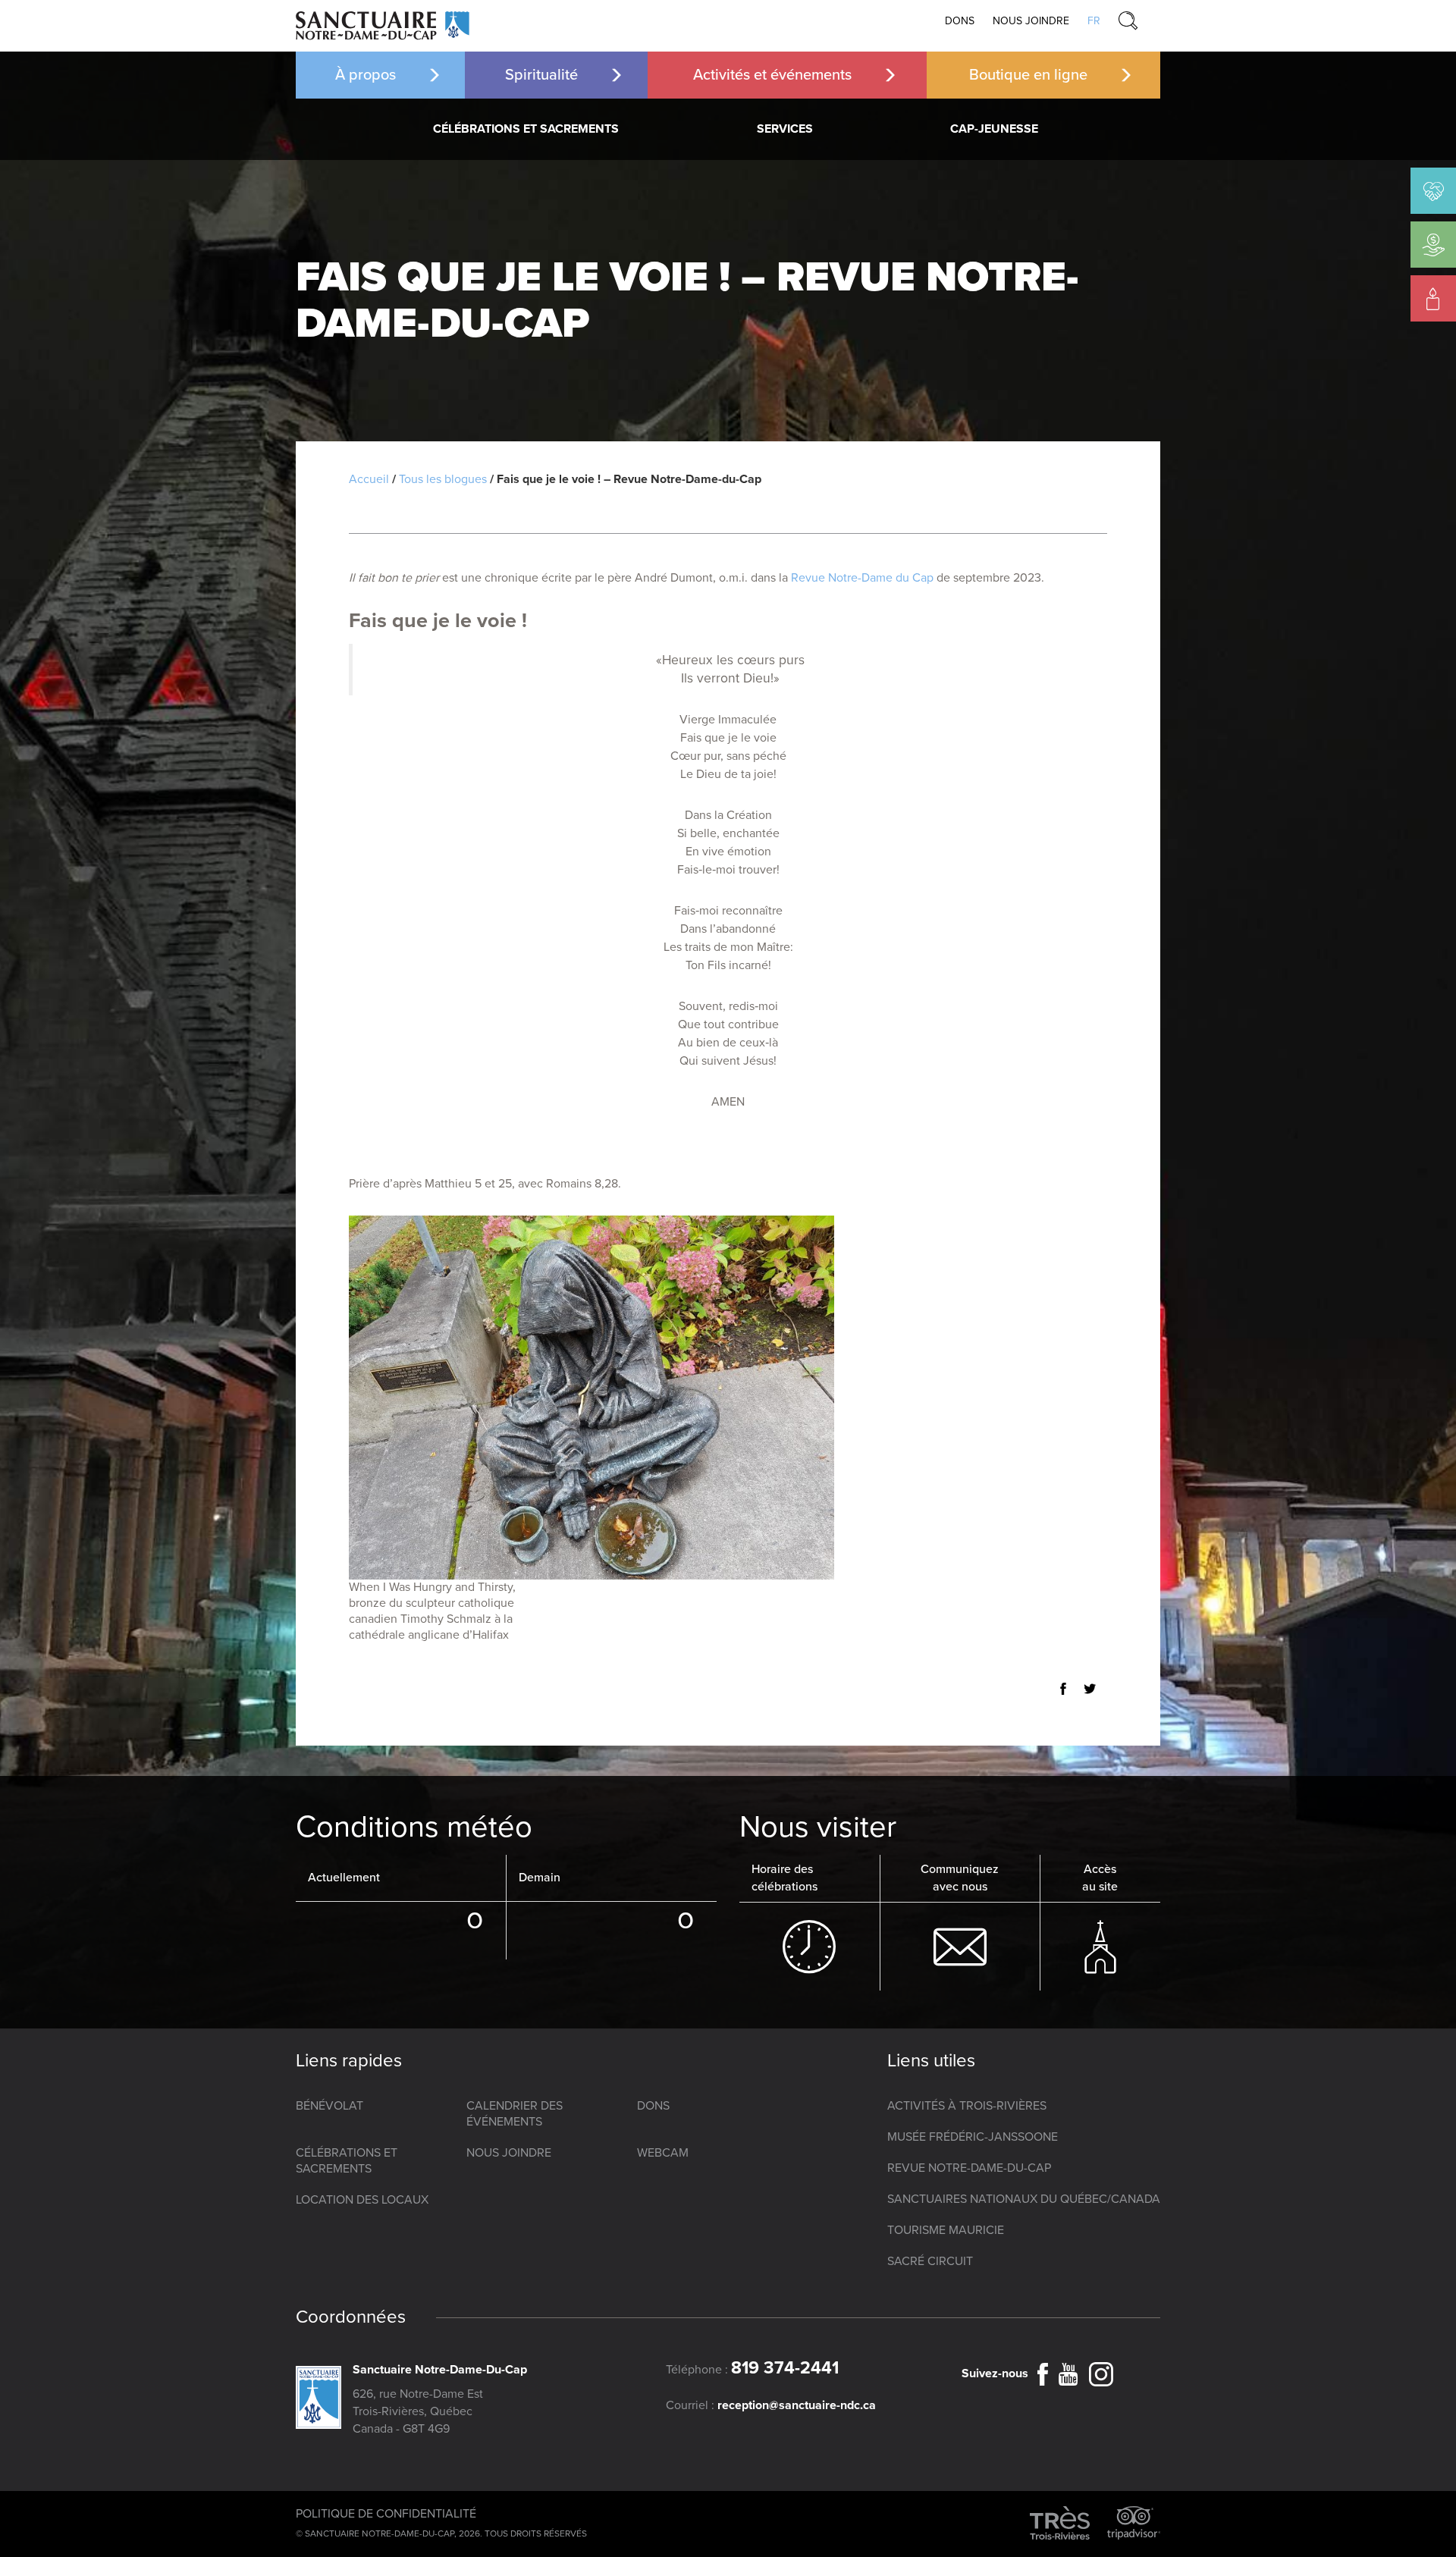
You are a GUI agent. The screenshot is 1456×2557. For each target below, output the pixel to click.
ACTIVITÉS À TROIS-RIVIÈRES (967, 2106)
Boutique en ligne (1028, 75)
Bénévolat (329, 2106)
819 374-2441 (785, 2368)
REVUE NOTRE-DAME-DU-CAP (969, 2168)
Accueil (369, 479)
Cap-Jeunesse (994, 129)
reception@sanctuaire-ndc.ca (797, 2405)
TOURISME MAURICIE (946, 2230)
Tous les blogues (443, 479)
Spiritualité (541, 75)
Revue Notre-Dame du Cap (862, 578)
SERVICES (785, 129)
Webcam (663, 2153)
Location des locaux (362, 2200)
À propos (366, 75)
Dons (960, 21)
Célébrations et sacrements (526, 129)
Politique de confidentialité (386, 2514)
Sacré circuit (930, 2261)
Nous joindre (1031, 21)
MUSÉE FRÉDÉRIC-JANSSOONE (973, 2137)
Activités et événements (772, 75)
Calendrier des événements (515, 2114)
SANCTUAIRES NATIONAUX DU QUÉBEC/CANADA (1024, 2199)
